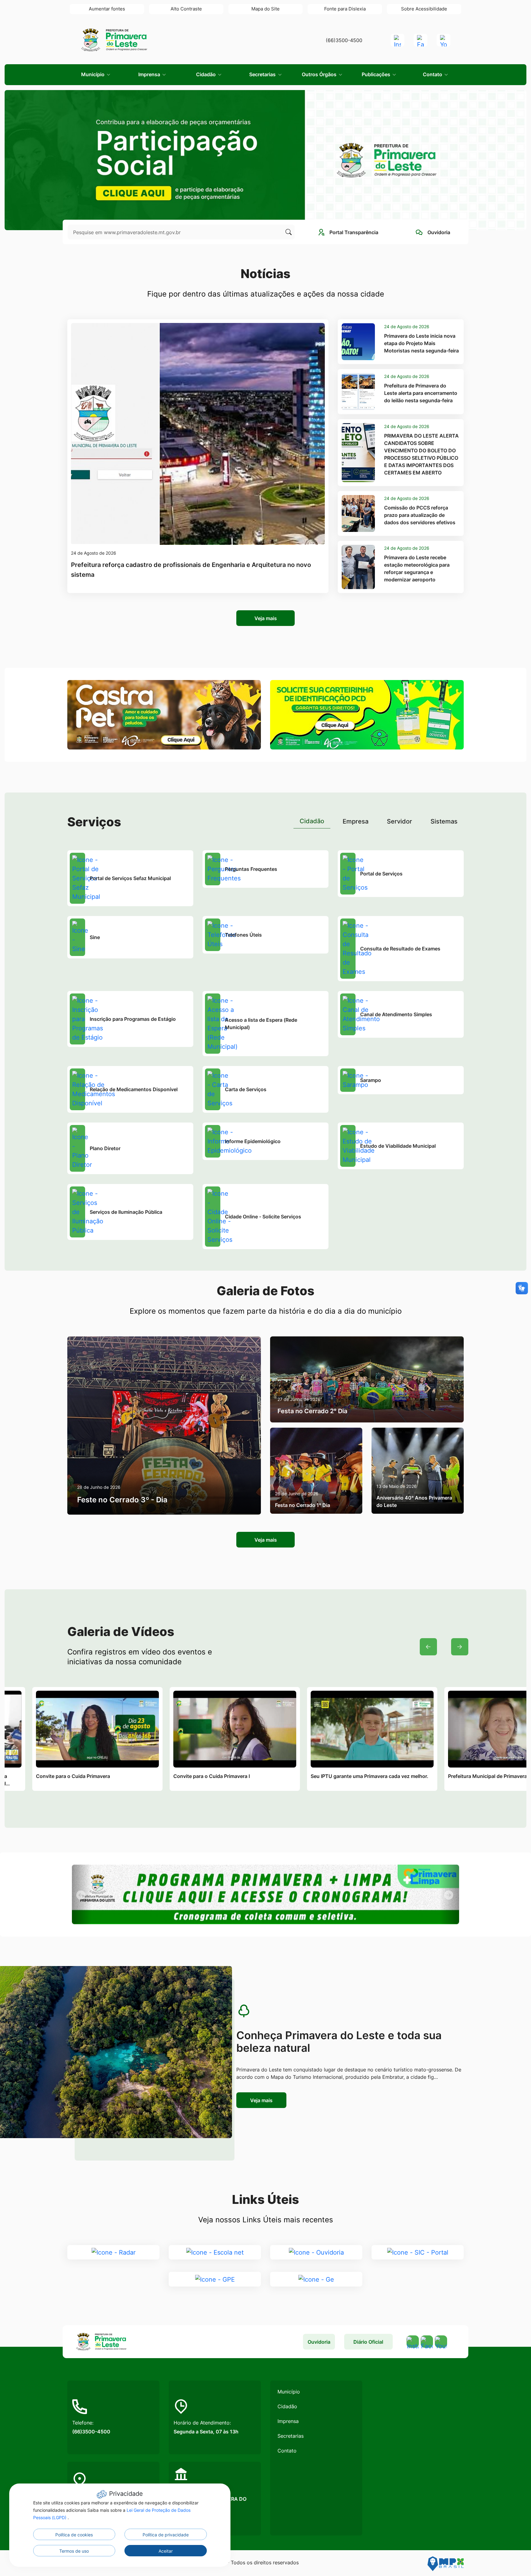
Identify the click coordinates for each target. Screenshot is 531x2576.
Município (289, 2392)
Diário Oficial (368, 2342)
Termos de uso (74, 2551)
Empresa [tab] (356, 821)
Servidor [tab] (399, 821)
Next (460, 1647)
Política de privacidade (166, 2535)
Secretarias (291, 2436)
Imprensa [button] (150, 74)
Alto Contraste (186, 9)
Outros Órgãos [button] (320, 74)
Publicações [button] (377, 74)
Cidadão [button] (206, 74)
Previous (428, 1647)
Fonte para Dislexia (345, 9)
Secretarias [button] (263, 74)
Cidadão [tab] (312, 821)
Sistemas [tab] (444, 821)
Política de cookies (74, 2535)
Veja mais (266, 618)
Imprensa (288, 2421)
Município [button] (93, 74)
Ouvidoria (319, 2342)
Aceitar (166, 2551)
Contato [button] (433, 74)
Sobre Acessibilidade (424, 9)
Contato (287, 2451)
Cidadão (287, 2406)
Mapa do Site (265, 9)
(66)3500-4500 (344, 40)
